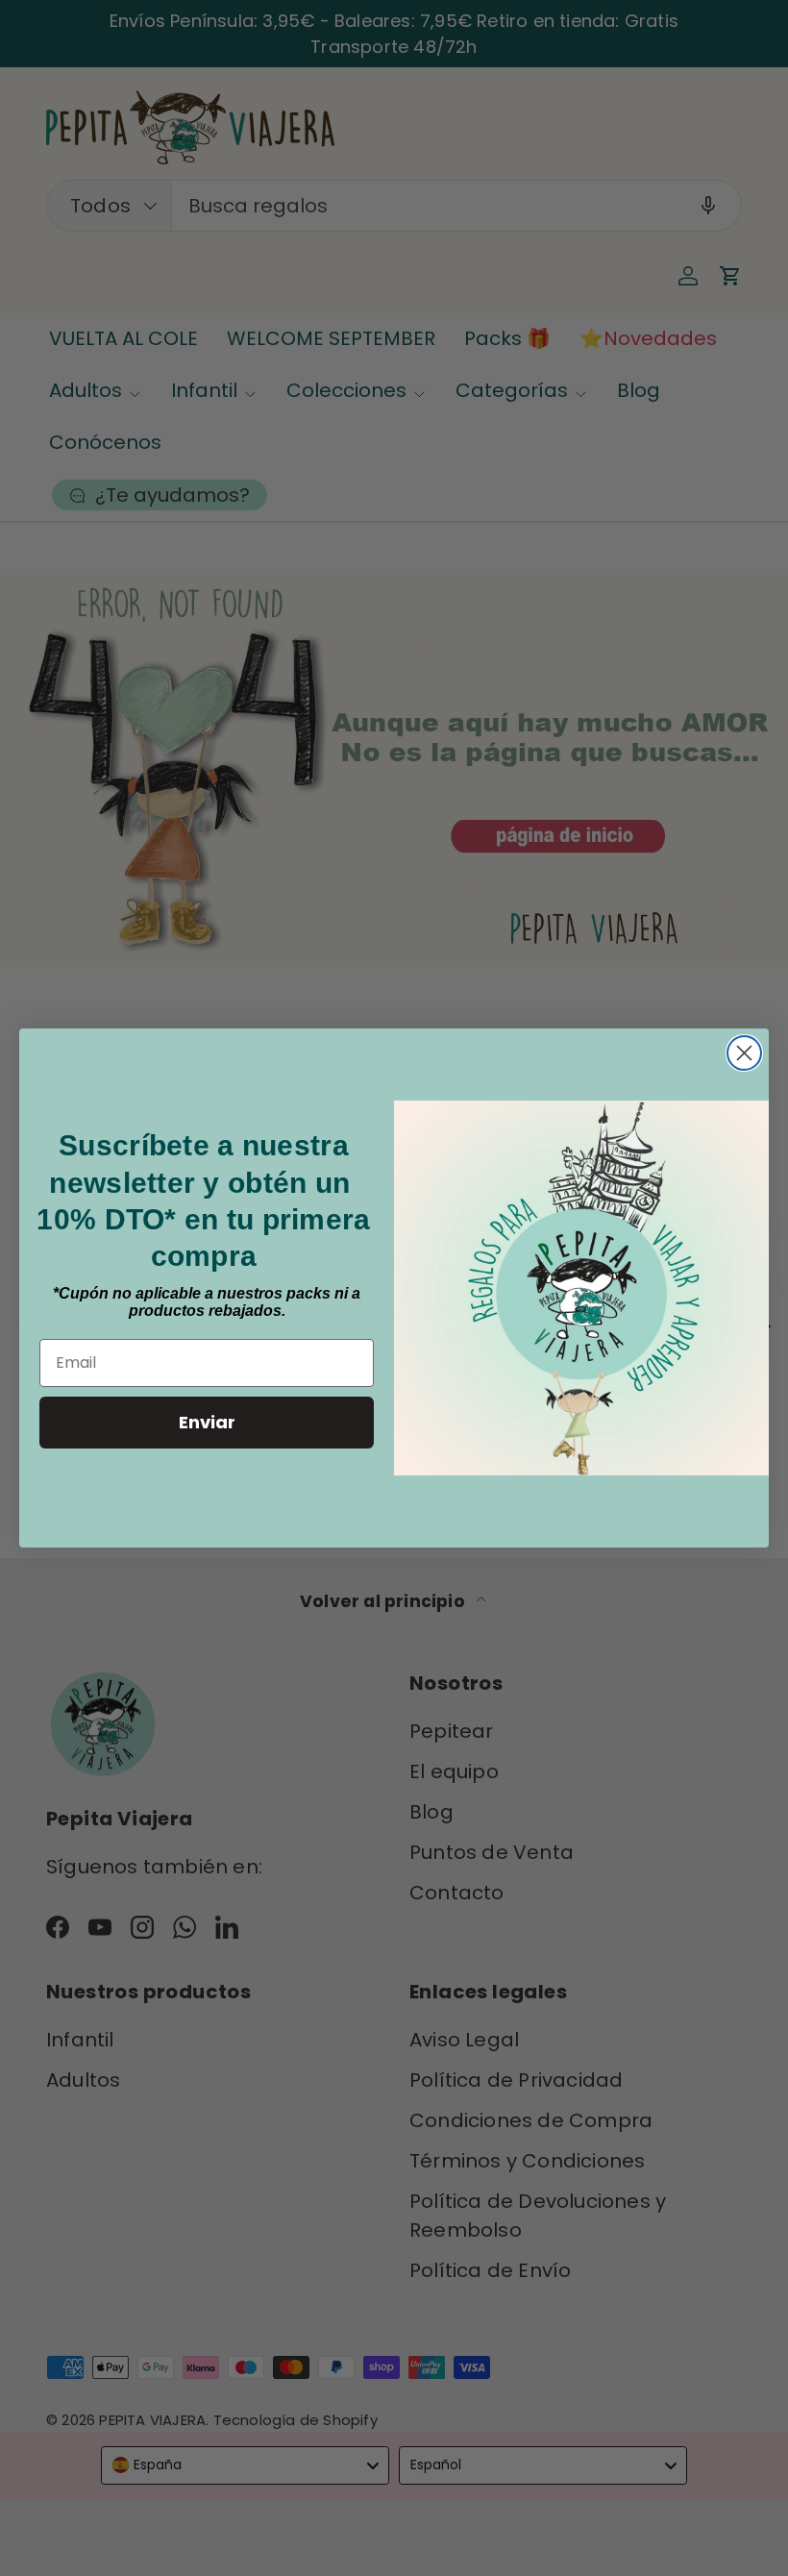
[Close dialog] (744, 1053)
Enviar (207, 1422)
